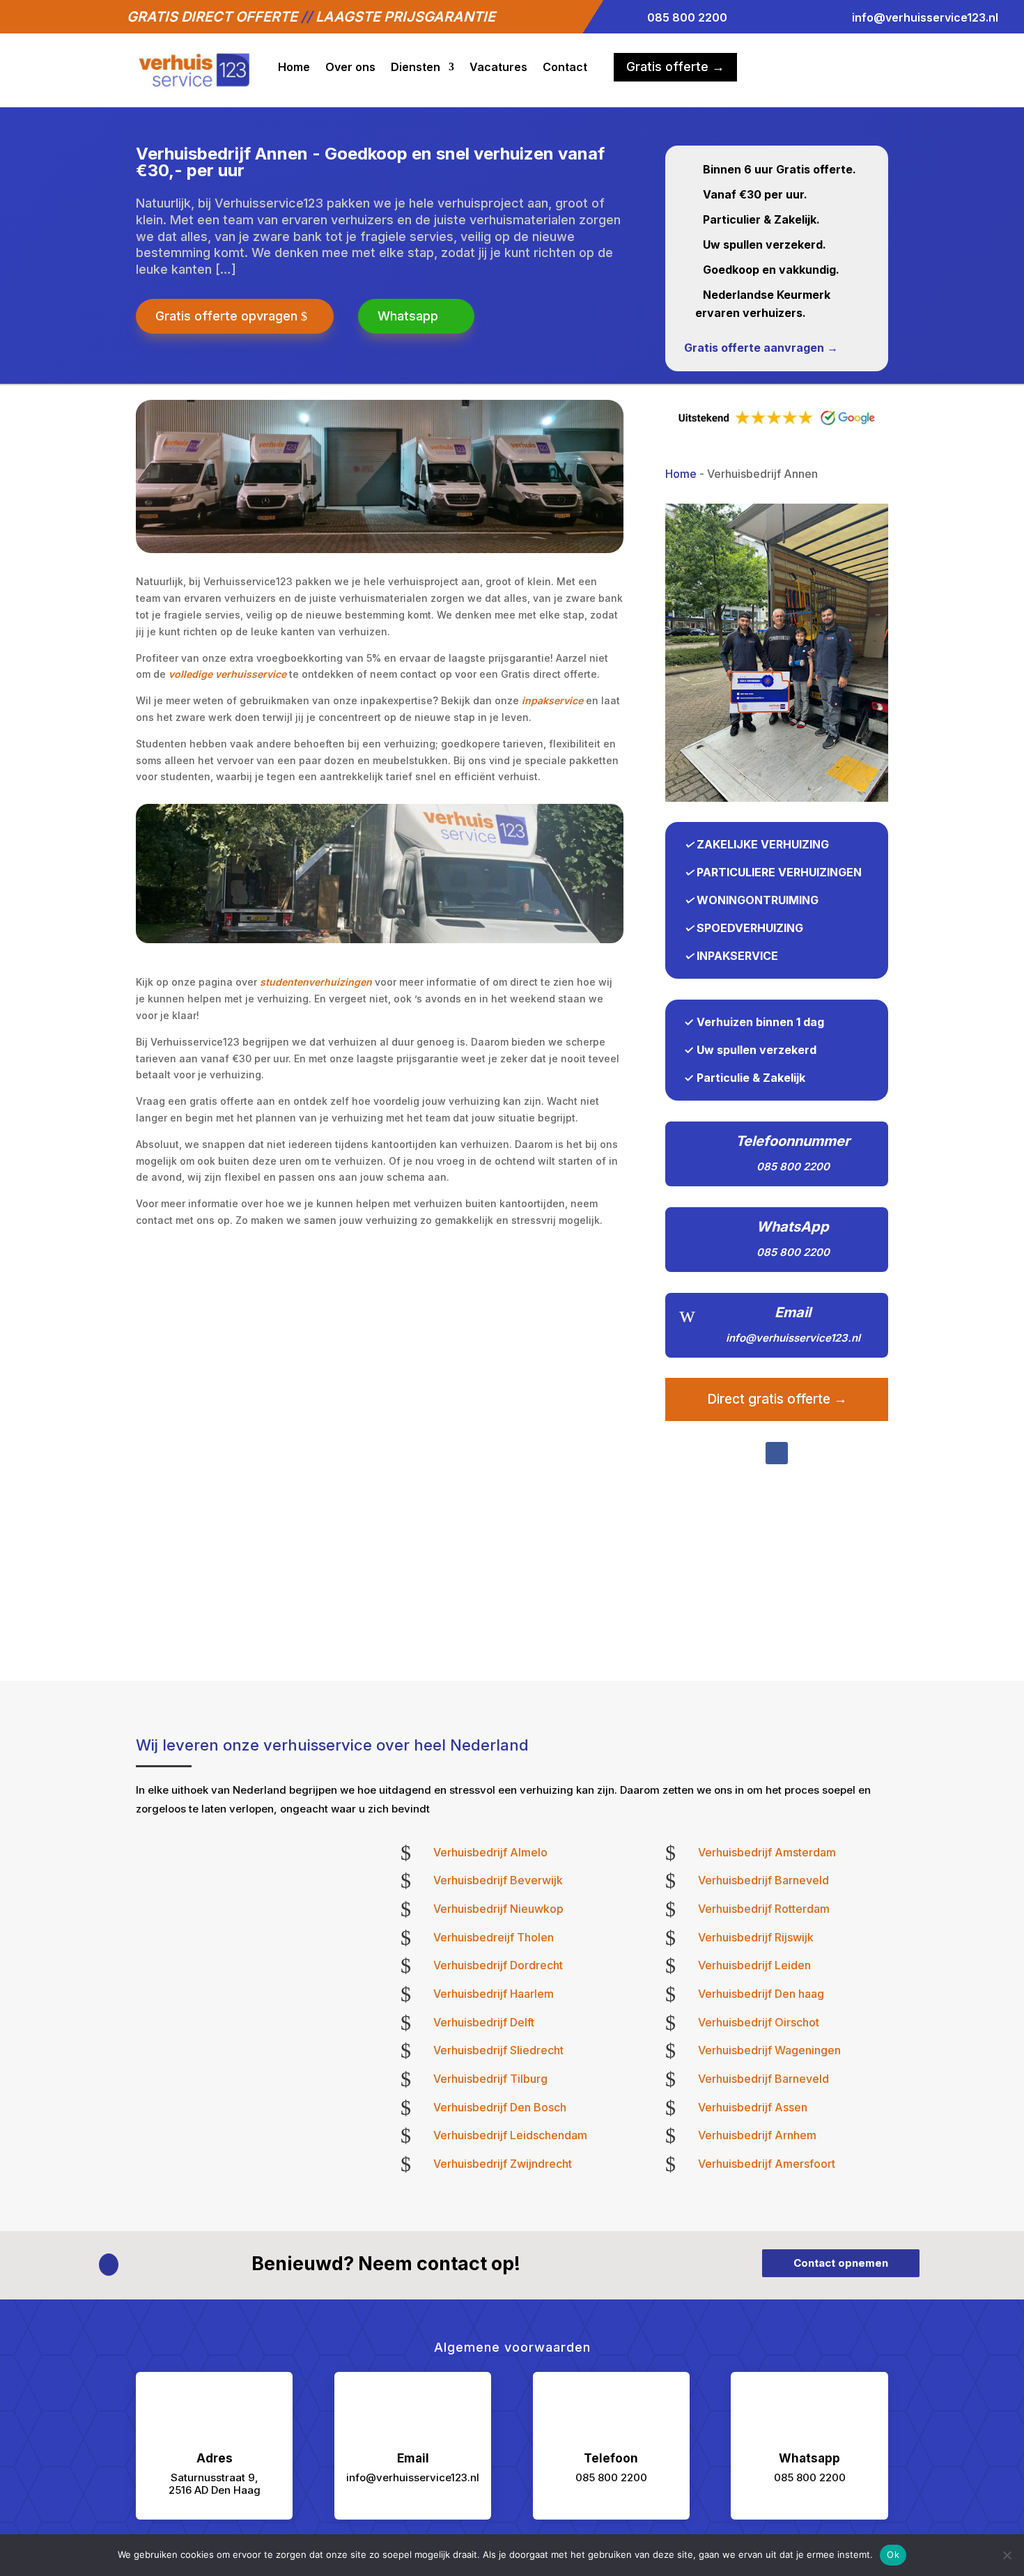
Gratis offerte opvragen (226, 316)
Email (793, 1312)
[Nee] (1007, 2555)
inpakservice (552, 700)
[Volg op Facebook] (777, 1453)
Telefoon (611, 2458)
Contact (565, 67)
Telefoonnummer (793, 1141)
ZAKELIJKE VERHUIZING (763, 844)
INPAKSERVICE (737, 956)
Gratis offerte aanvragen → (761, 348)
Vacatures (498, 67)
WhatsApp (793, 1227)
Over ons (350, 67)
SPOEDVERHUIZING (750, 928)
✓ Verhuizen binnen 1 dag (754, 1022)
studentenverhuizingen (316, 982)
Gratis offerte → (675, 67)
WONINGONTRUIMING (758, 900)
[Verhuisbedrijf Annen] (777, 798)
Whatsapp (408, 316)
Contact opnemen (841, 2263)
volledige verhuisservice (227, 674)
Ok (893, 2554)
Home (294, 67)
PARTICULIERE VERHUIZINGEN (779, 872)
